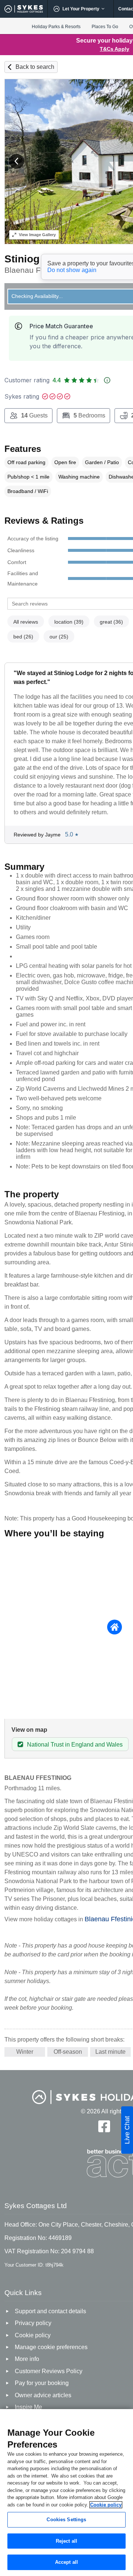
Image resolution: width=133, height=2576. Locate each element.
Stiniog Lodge (39, 259)
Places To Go (105, 27)
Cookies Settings (66, 2520)
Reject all (66, 2541)
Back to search (35, 67)
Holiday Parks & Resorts (56, 27)
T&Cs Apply (115, 49)
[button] (17, 161)
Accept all (66, 2562)
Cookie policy (106, 2505)
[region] (66, 2493)
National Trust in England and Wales (75, 1745)
